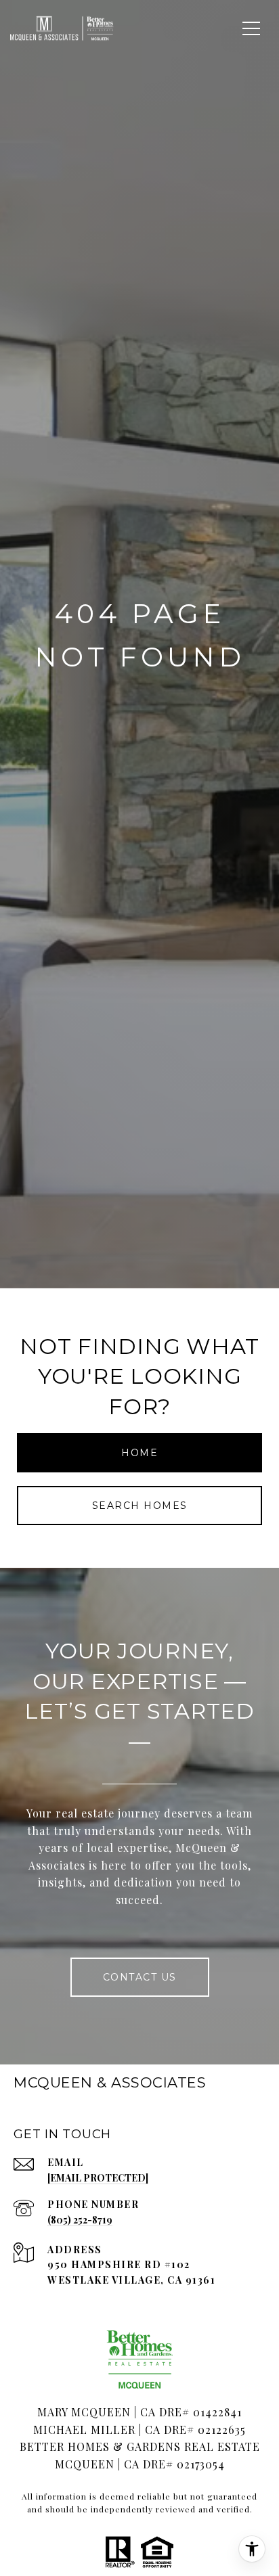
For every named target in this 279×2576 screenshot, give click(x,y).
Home (139, 1453)
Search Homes (140, 1506)
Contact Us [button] (140, 1977)
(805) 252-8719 (80, 2220)
